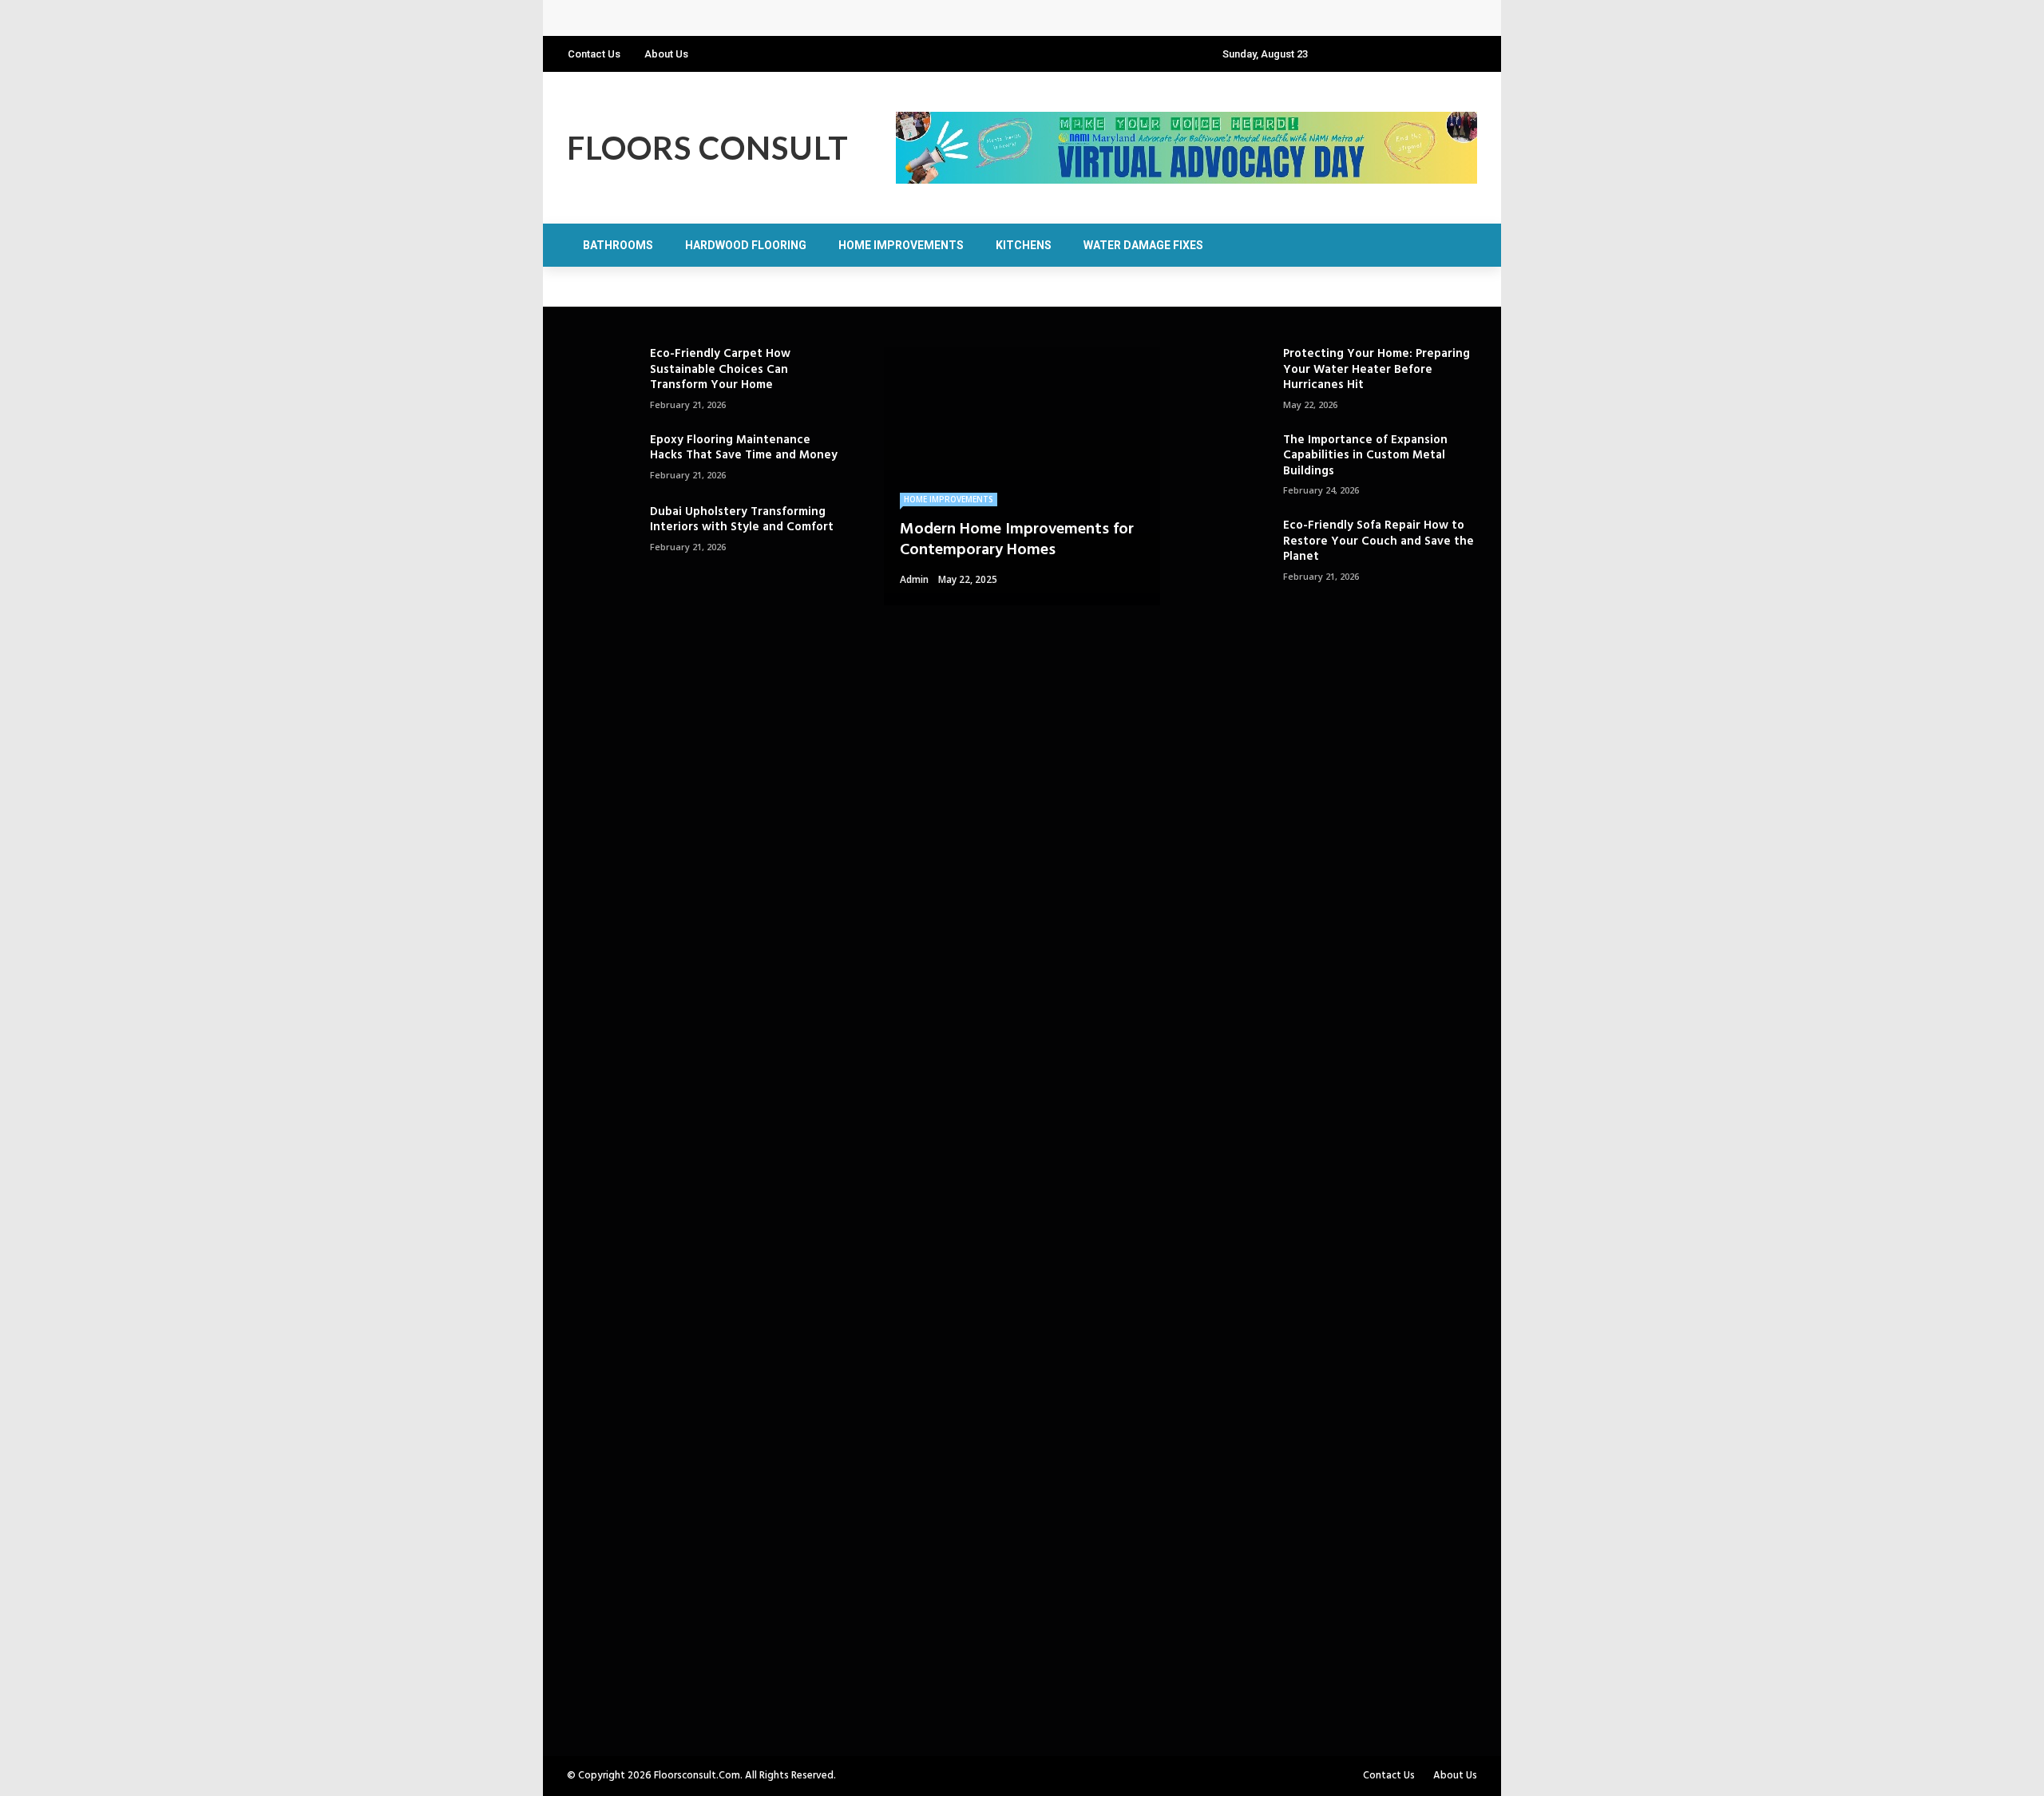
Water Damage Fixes (1143, 245)
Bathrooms (618, 245)
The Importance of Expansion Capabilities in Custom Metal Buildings (1365, 456)
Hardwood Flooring (746, 245)
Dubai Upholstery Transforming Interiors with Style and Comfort (742, 520)
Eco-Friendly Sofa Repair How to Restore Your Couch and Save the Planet (1379, 541)
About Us (666, 54)
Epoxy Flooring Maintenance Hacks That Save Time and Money (744, 448)
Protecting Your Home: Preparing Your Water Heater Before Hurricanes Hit (792, 18)
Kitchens (1024, 245)
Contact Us (594, 54)
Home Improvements (901, 245)
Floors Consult (708, 148)
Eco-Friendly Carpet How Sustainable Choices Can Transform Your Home (720, 369)
